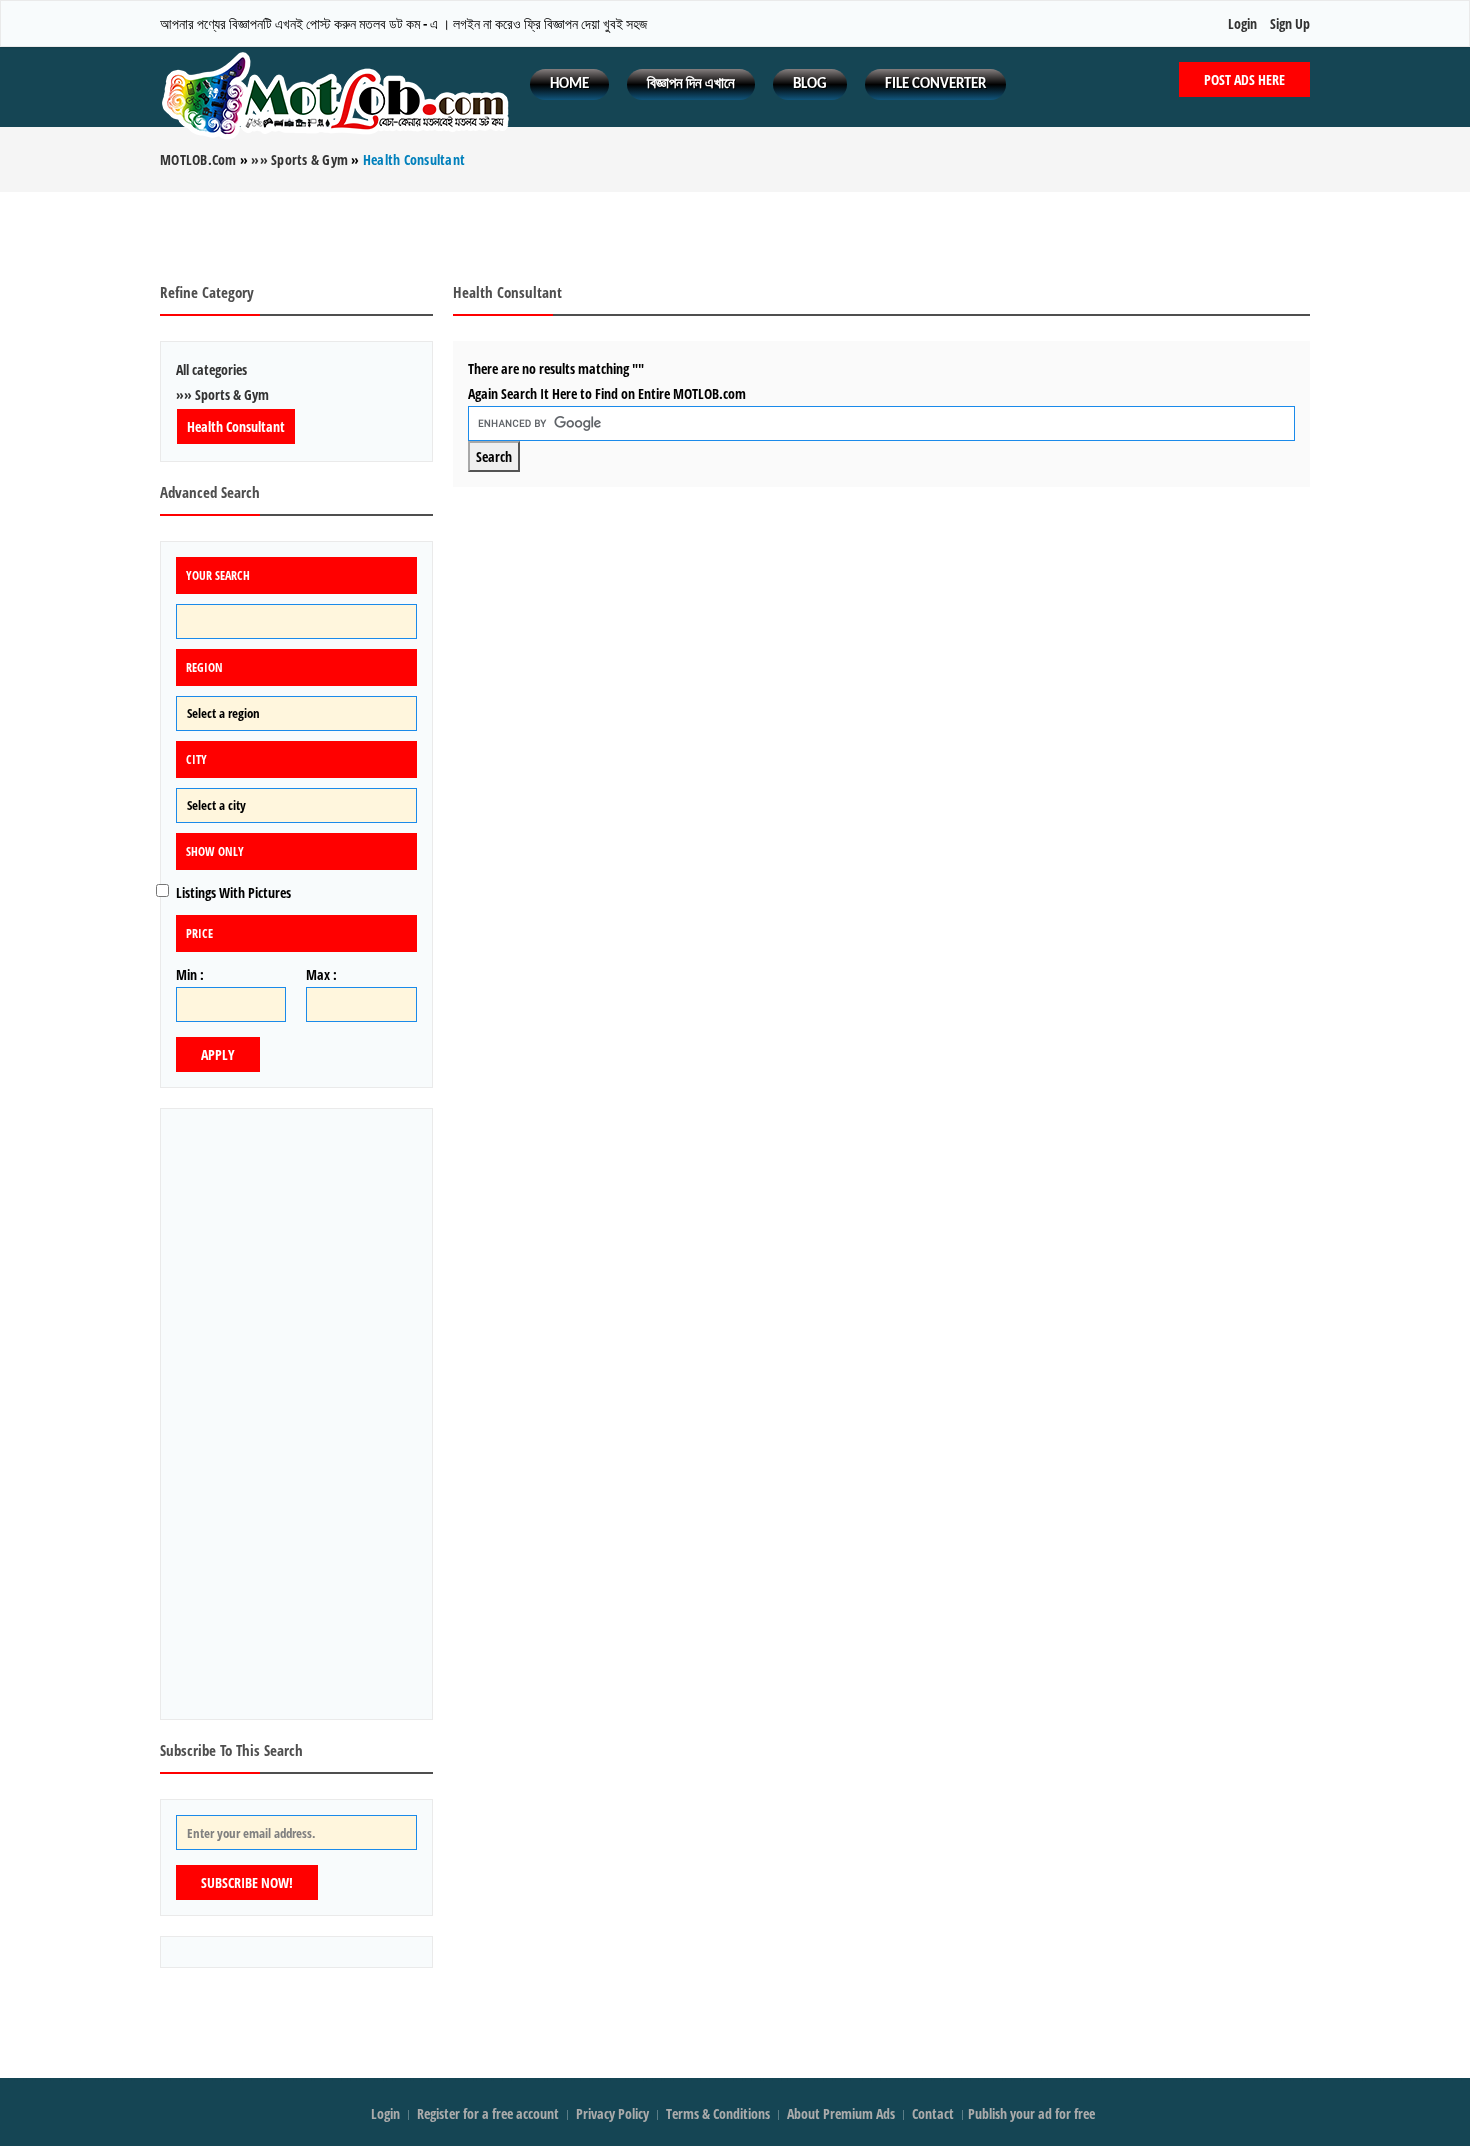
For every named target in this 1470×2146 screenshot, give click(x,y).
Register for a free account (489, 2113)
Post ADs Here (1244, 79)
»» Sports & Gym (222, 394)
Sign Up (1290, 23)
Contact (934, 2113)
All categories (211, 369)
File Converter (935, 84)
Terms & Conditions (718, 2113)
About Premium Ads (841, 2113)
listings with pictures (233, 892)
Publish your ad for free (1033, 2113)
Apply (218, 1054)
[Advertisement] (735, 237)
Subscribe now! (247, 1882)
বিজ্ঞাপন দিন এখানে (691, 84)
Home (569, 84)
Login (1242, 23)
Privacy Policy (612, 2113)
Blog (810, 84)
